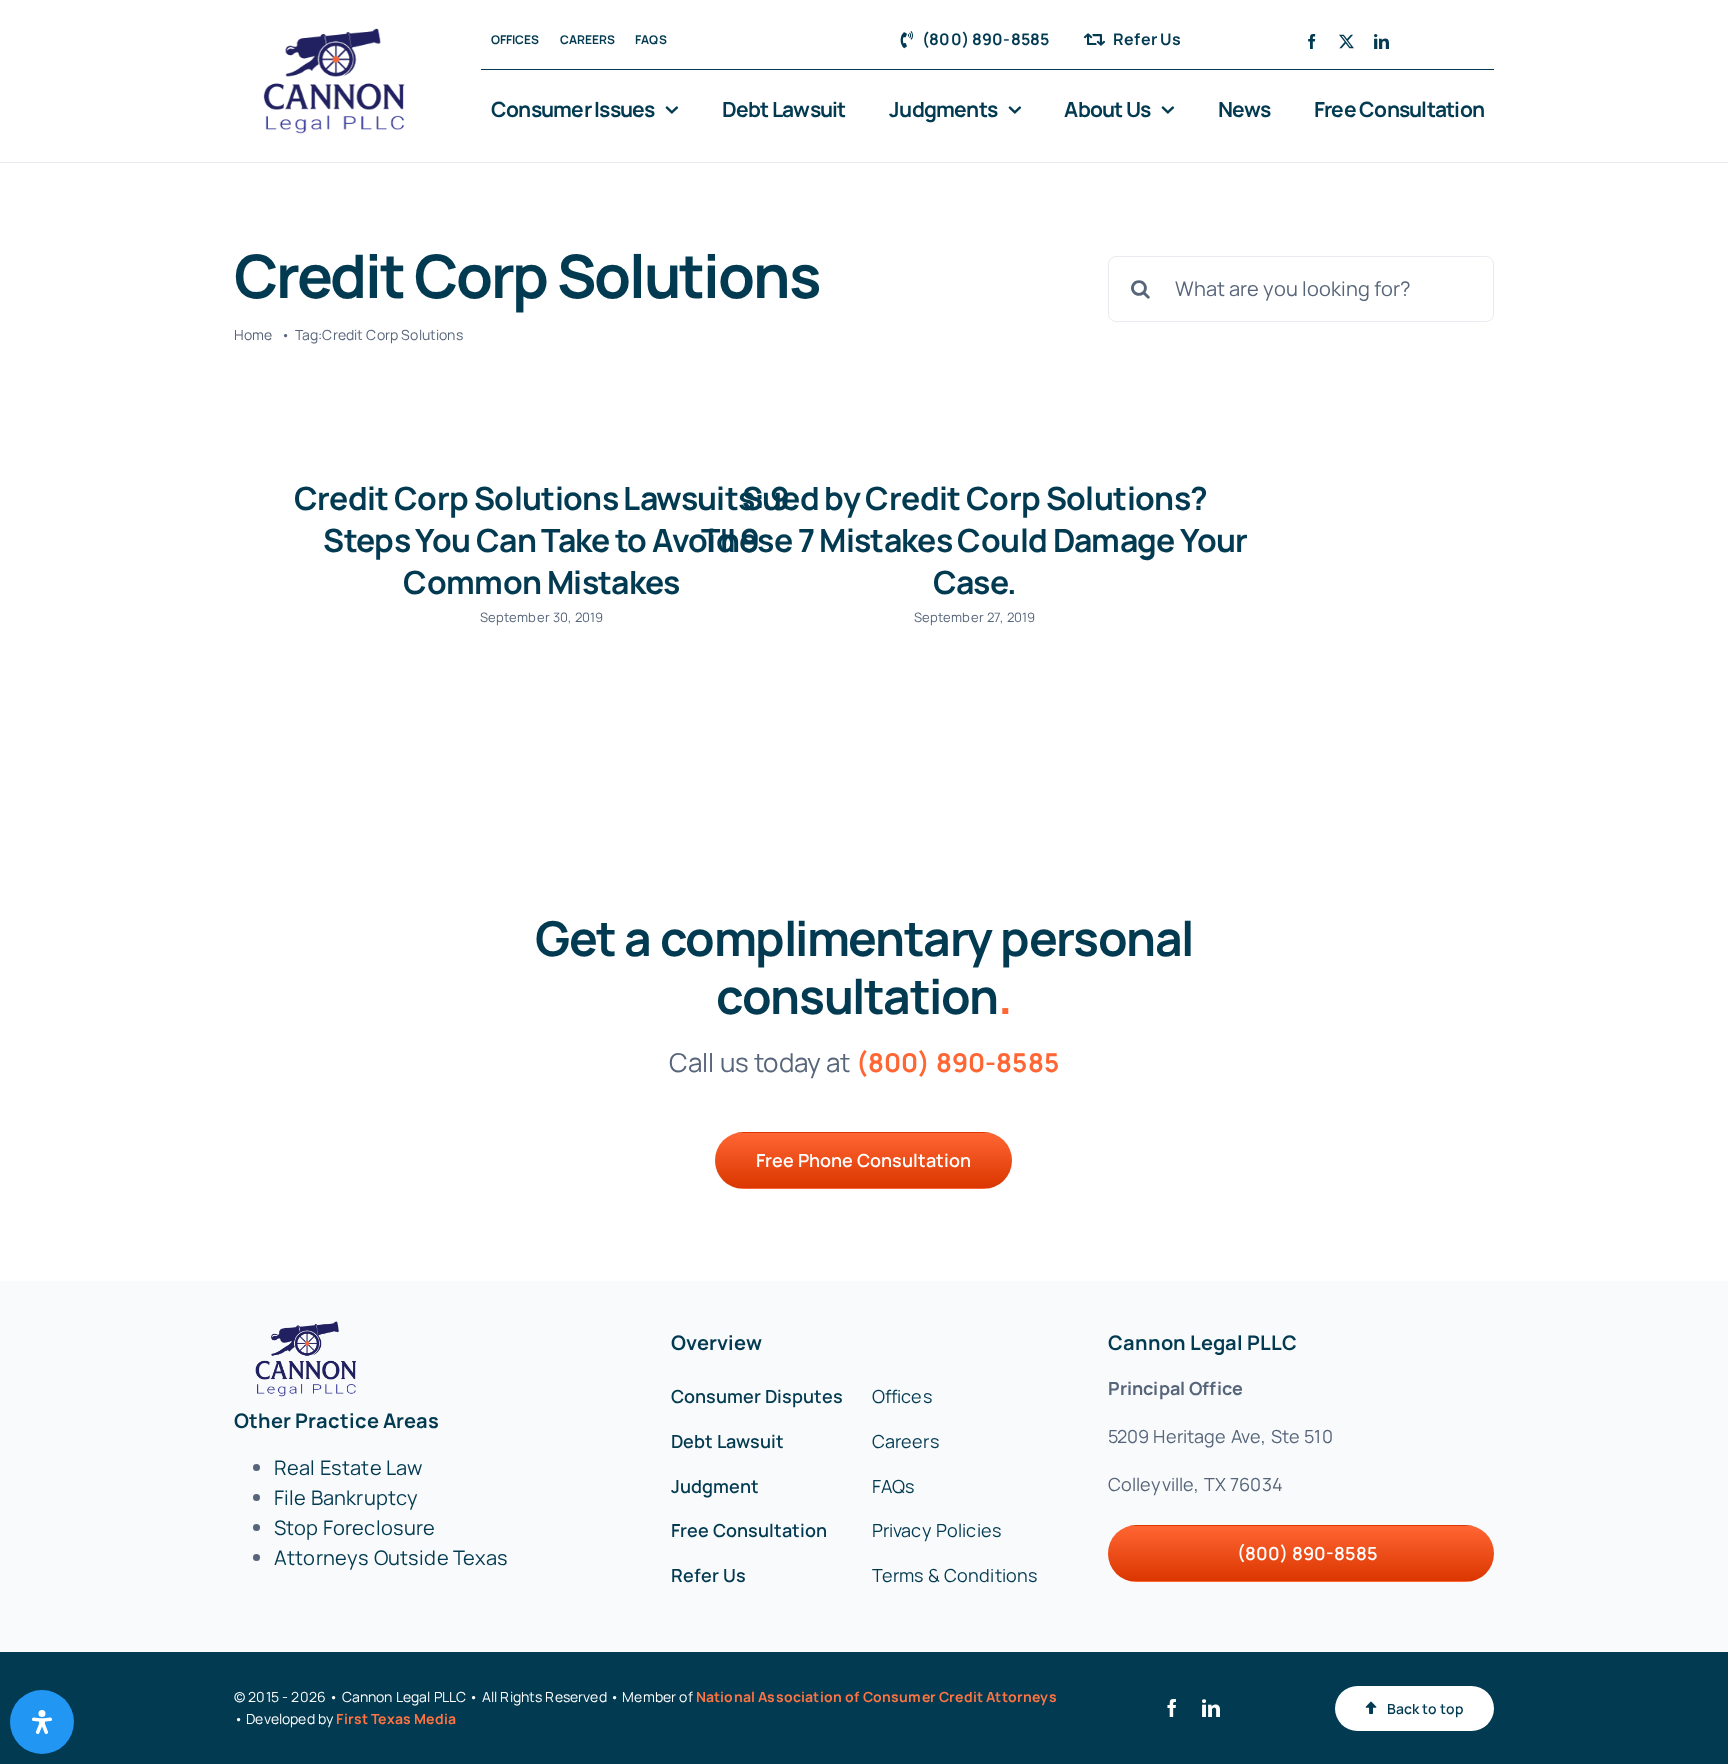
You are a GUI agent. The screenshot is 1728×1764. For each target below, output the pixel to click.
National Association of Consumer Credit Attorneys (876, 1696)
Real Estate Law (348, 1467)
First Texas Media (396, 1718)
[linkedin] (1381, 41)
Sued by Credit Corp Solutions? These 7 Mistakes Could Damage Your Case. (974, 539)
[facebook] (1311, 41)
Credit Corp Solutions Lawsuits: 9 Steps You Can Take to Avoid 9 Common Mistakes (542, 539)
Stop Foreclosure (355, 1527)
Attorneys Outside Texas (391, 1557)
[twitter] (1346, 41)
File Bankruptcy (346, 1497)
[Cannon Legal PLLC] (340, 37)
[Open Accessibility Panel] (42, 1722)
